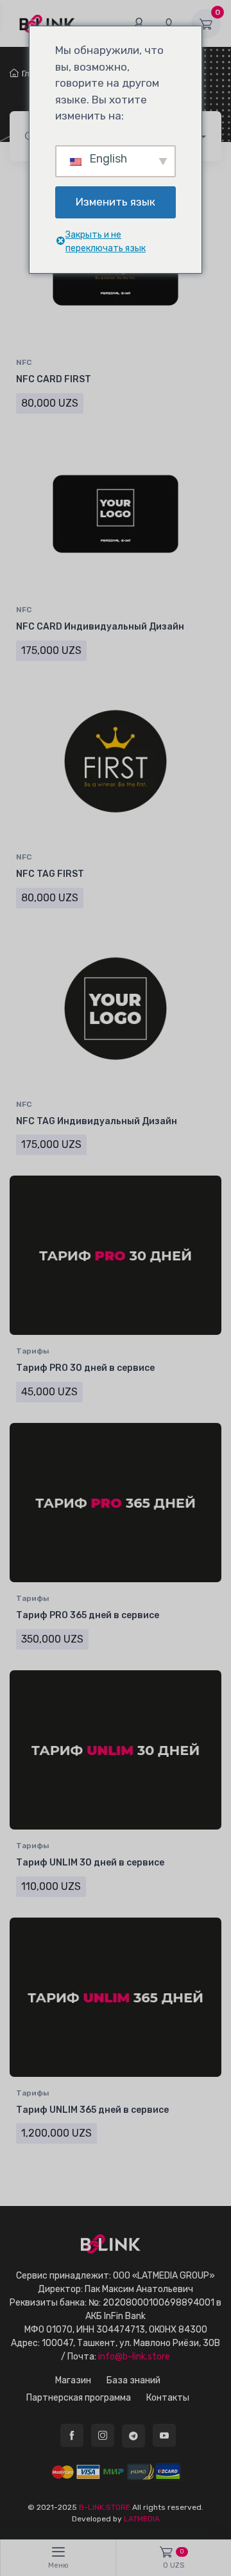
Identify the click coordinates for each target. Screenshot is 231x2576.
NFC (24, 362)
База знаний (133, 2380)
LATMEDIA (142, 2519)
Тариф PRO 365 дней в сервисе (88, 1615)
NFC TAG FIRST (50, 874)
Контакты (168, 2398)
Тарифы (32, 1351)
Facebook (72, 2435)
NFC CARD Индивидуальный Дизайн (100, 627)
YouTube (164, 2435)
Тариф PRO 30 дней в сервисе (85, 1368)
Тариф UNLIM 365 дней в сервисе (92, 2110)
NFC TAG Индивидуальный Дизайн (97, 1121)
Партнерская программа (79, 2398)
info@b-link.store (134, 2357)
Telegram (133, 2436)
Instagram (103, 2435)
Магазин (73, 2380)
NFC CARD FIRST (54, 379)
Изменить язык (116, 202)
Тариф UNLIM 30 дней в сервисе (90, 1863)
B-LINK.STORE (105, 2507)
